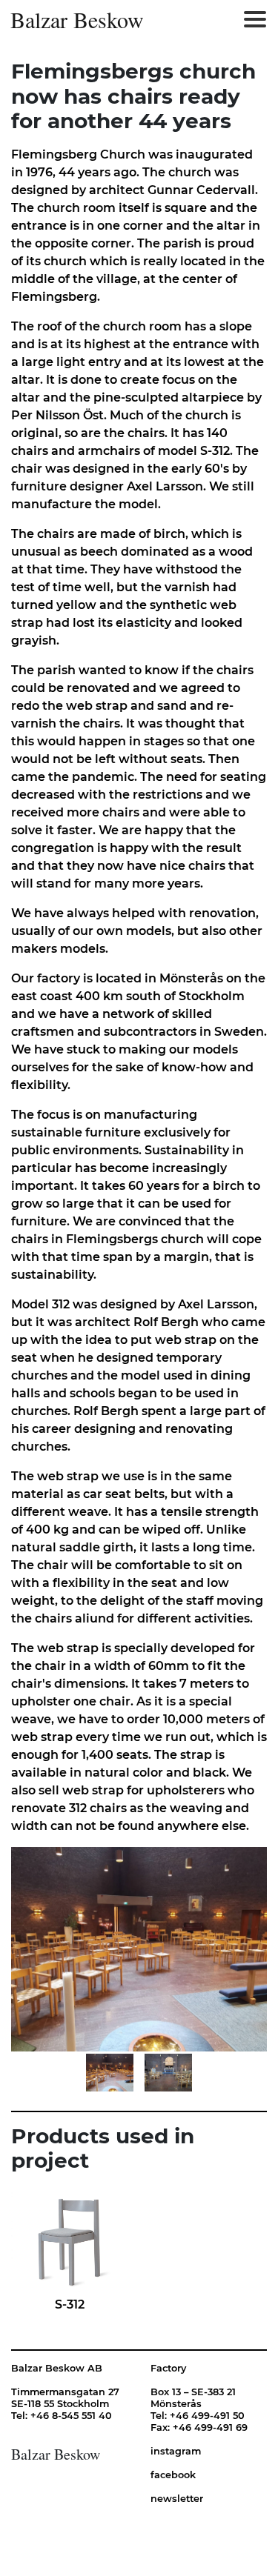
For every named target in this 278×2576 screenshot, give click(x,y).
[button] (74, 1949)
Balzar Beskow (77, 19)
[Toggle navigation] (255, 19)
